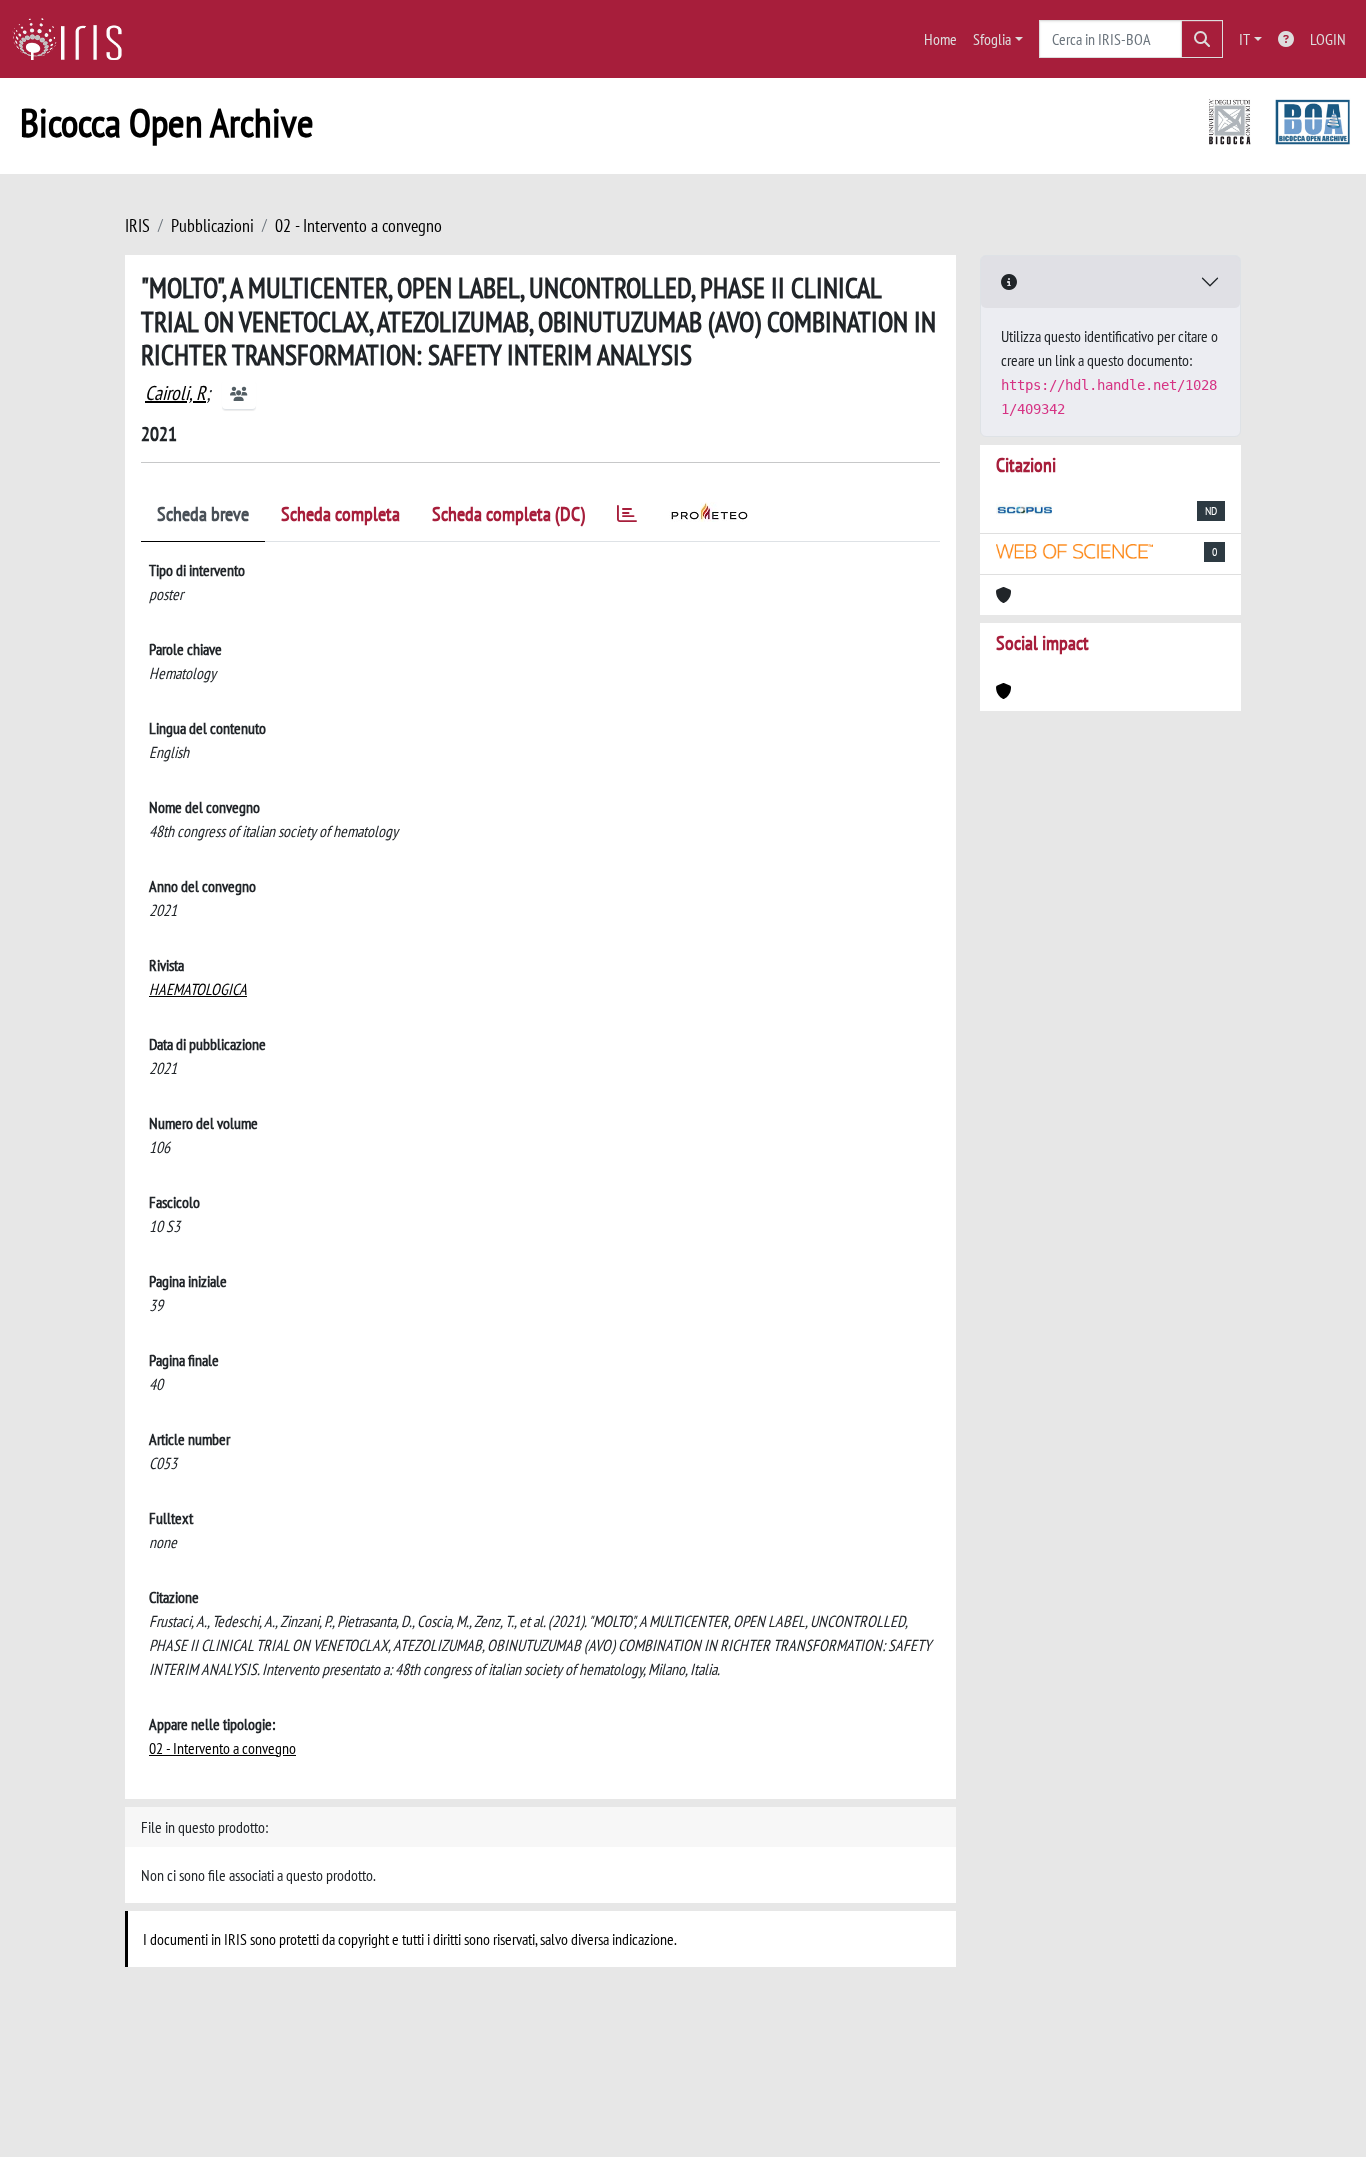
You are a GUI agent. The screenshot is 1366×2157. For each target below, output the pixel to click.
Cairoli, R (175, 393)
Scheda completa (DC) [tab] (508, 514)
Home (940, 39)
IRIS (137, 225)
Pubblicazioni (212, 225)
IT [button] (1244, 39)
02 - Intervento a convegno (358, 225)
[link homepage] (75, 39)
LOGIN (1328, 39)
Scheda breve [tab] (203, 514)
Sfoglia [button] (992, 39)
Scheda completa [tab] (340, 514)
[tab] (627, 517)
